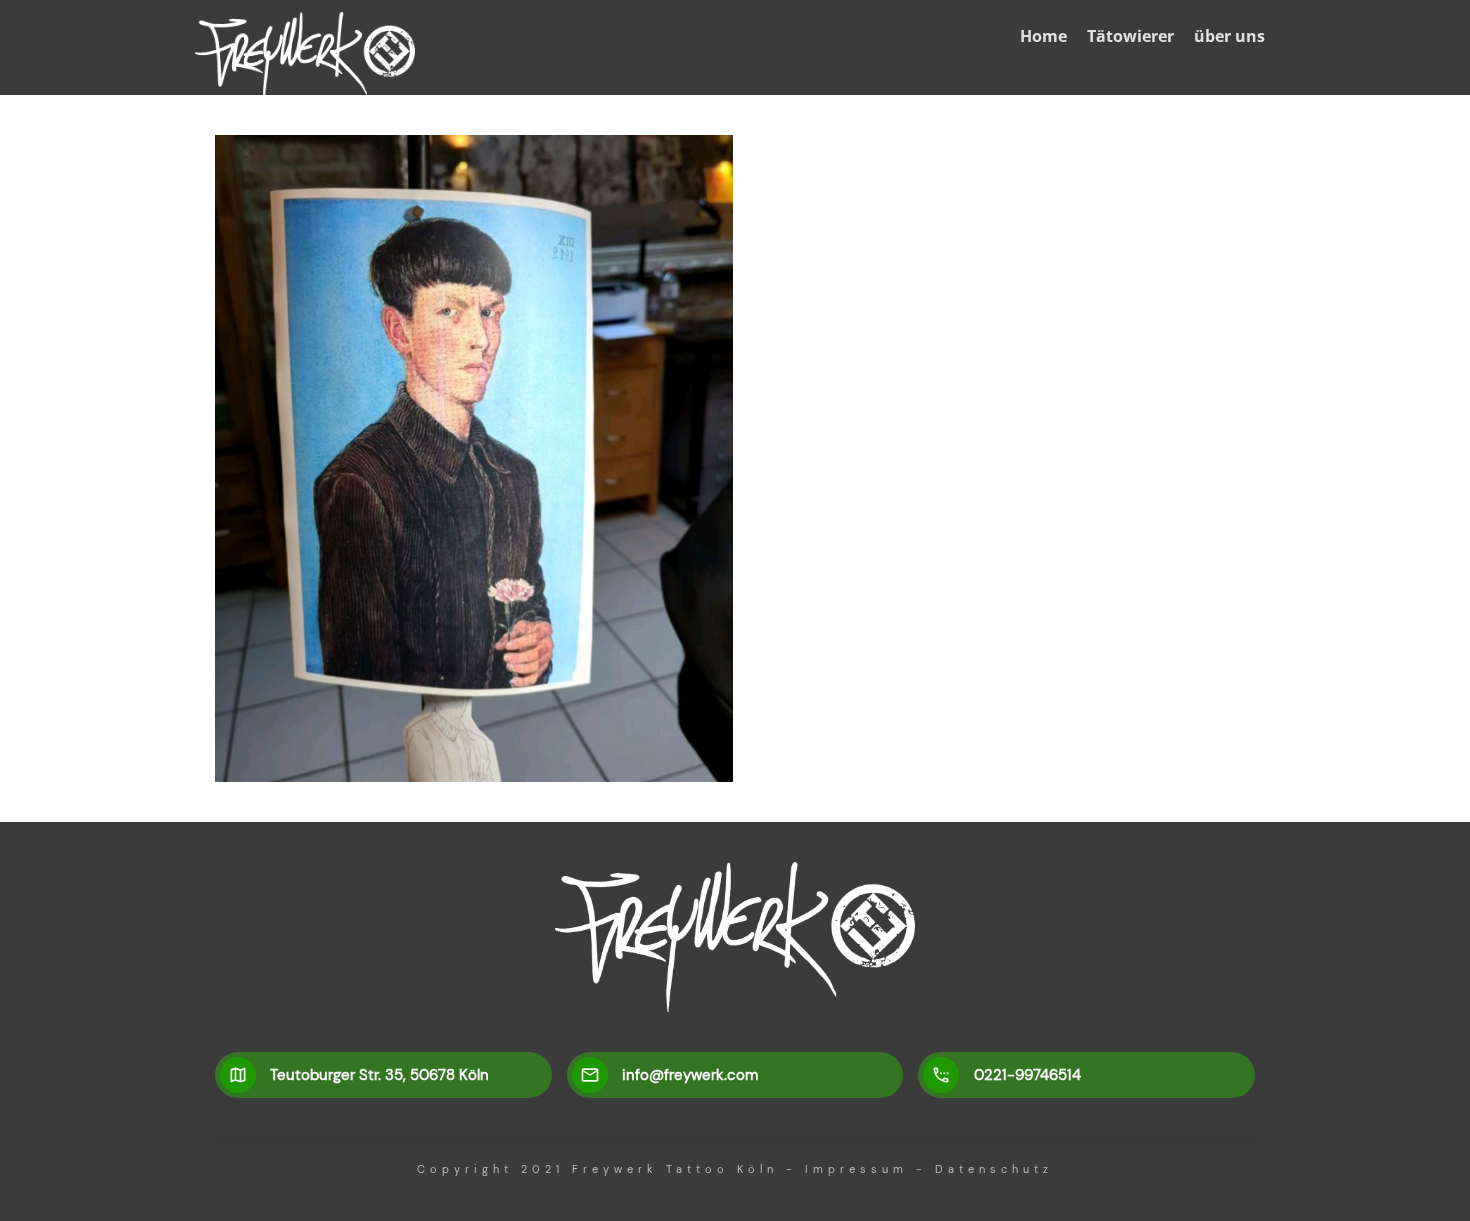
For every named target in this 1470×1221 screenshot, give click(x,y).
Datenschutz (994, 1169)
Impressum (856, 1169)
